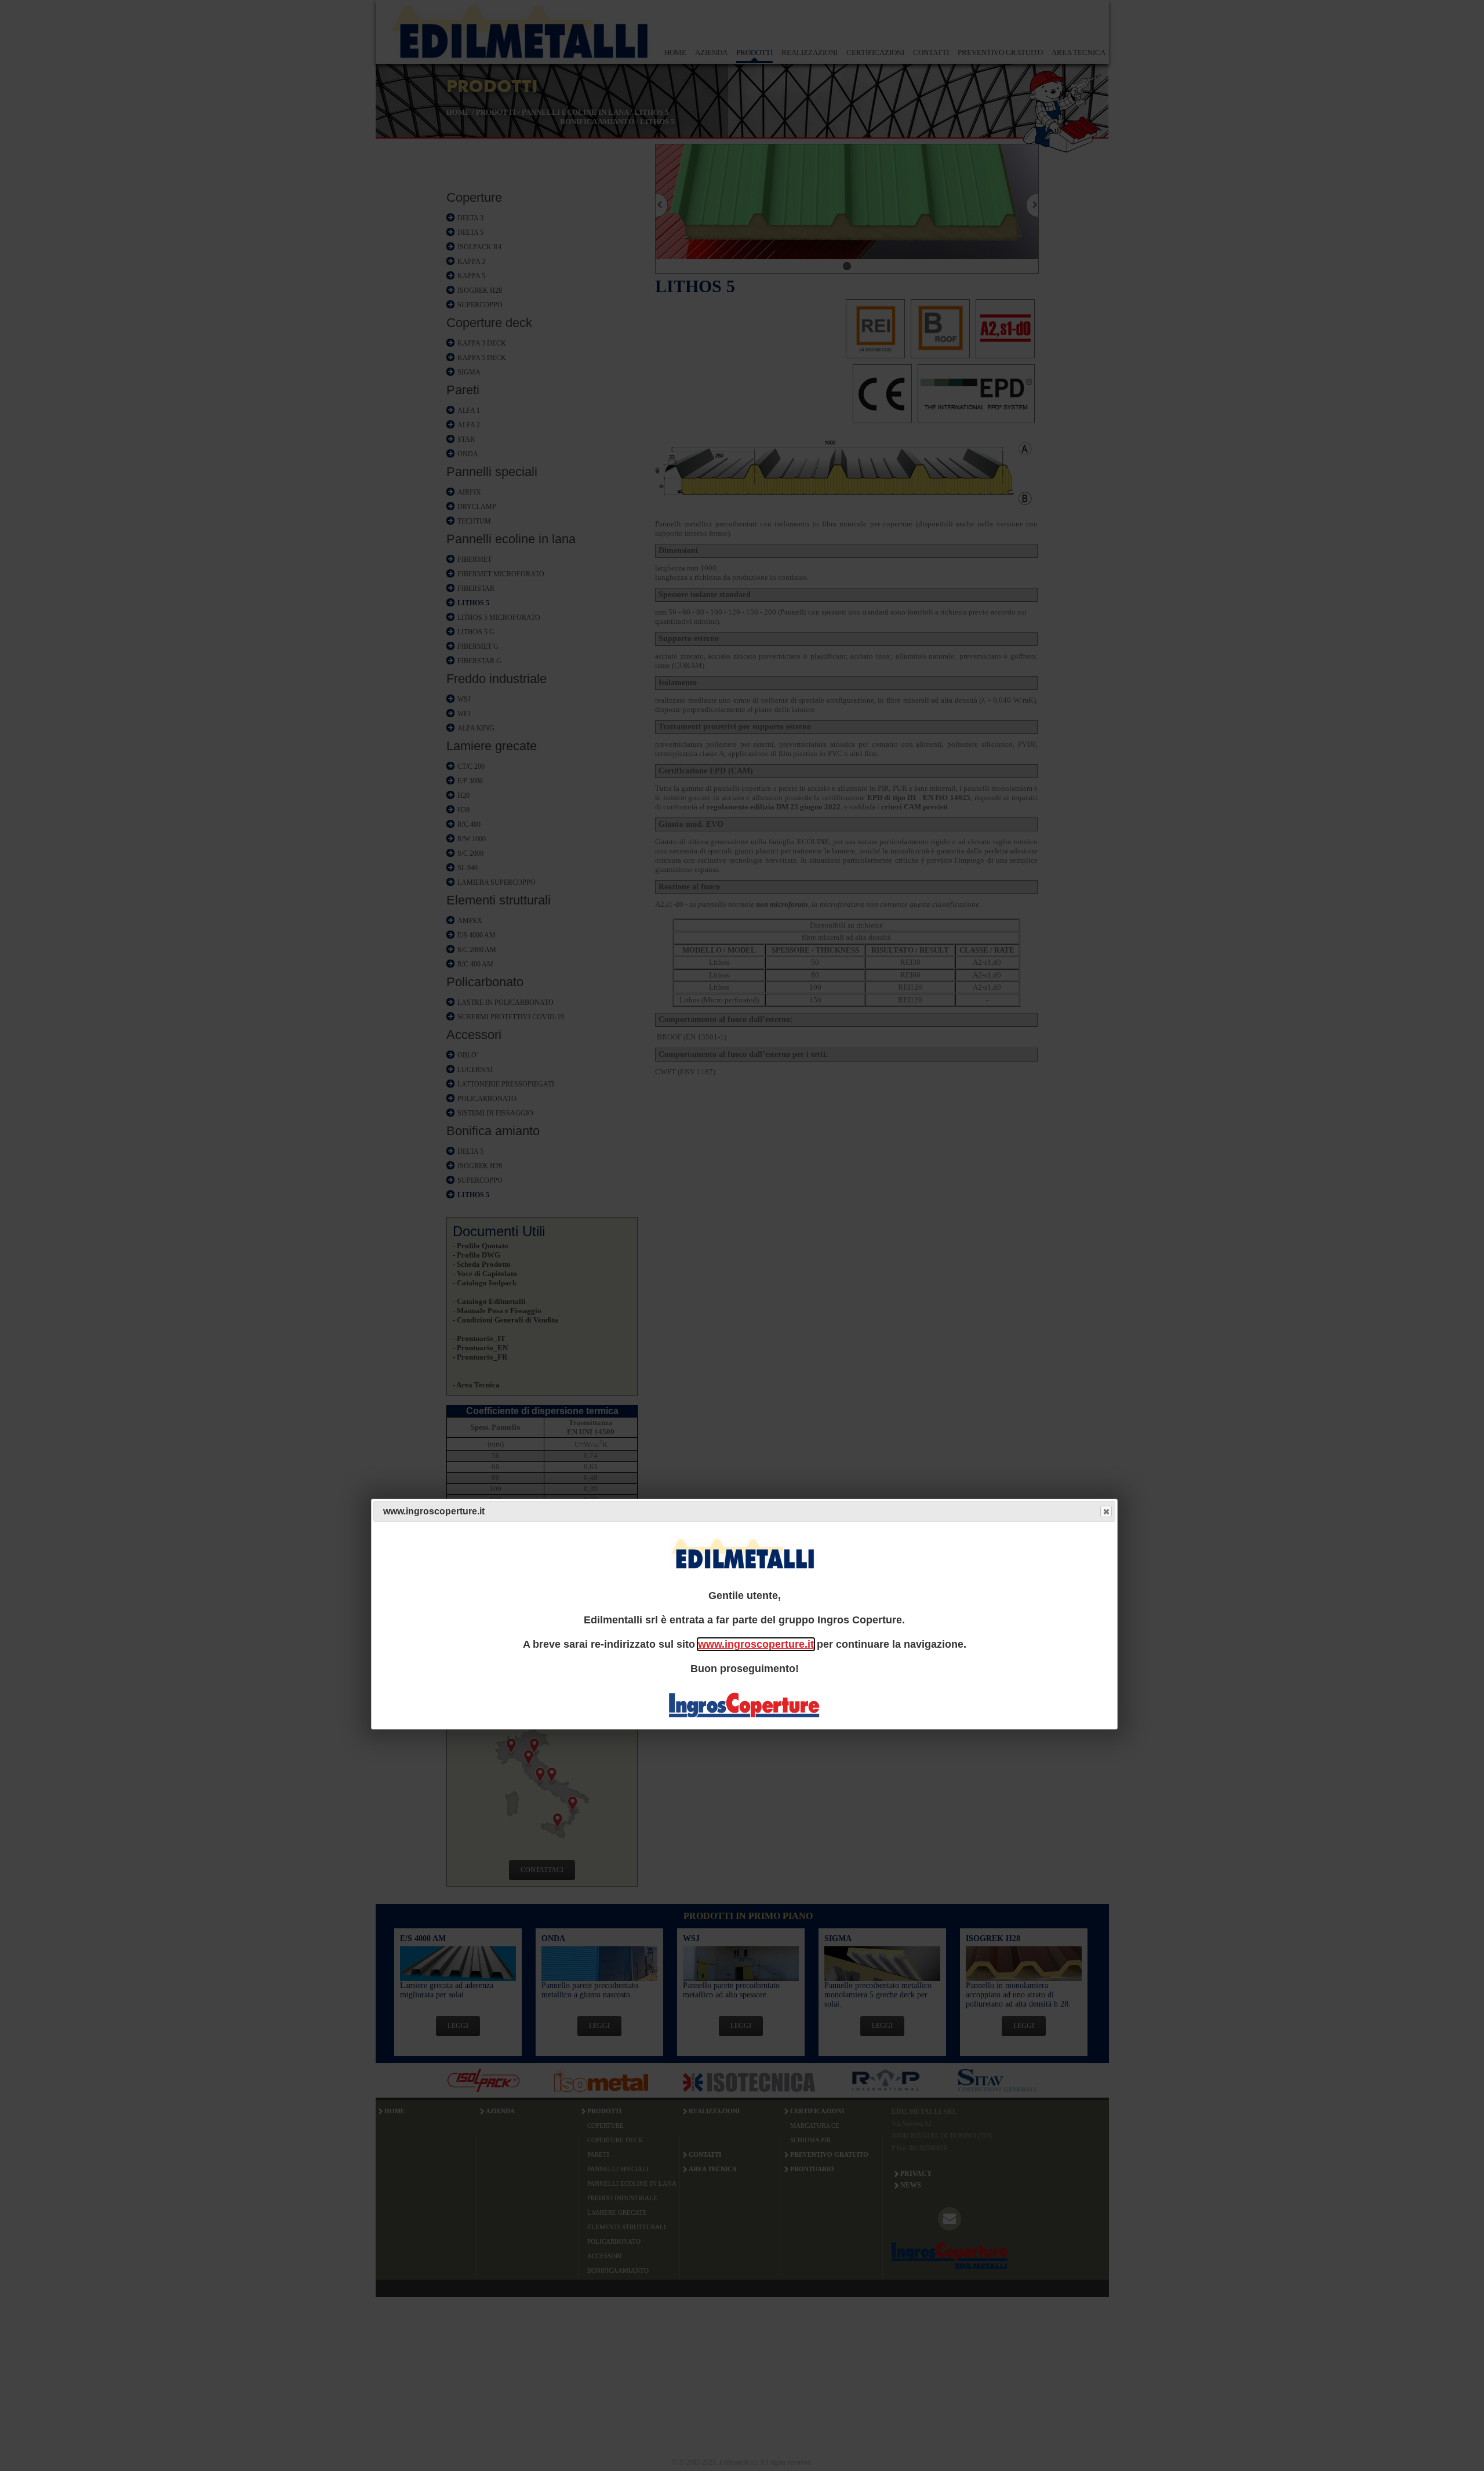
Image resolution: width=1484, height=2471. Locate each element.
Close (1106, 1512)
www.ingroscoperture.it (756, 1644)
